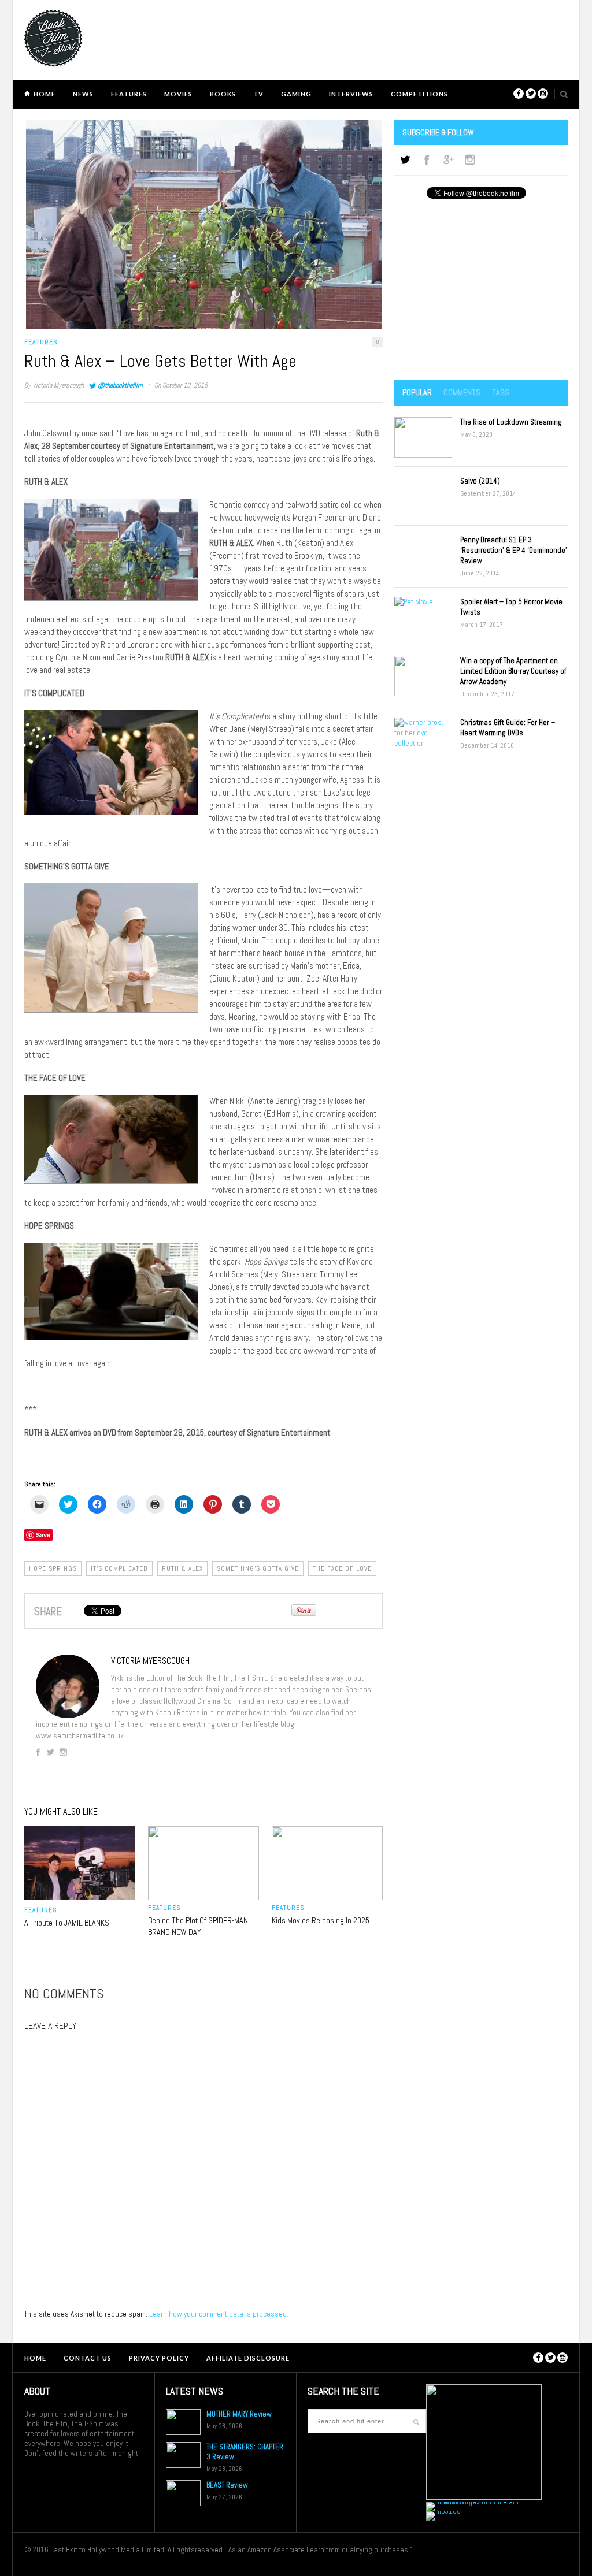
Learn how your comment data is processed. (219, 2314)
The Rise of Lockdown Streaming (511, 422)
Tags (501, 392)
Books (223, 94)
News (83, 94)
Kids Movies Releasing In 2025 (321, 1920)
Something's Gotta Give (258, 1568)
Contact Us (88, 2358)
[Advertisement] (481, 291)
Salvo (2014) (480, 481)
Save (43, 1535)
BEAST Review (227, 2485)
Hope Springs (53, 1568)
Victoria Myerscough (58, 385)
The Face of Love (342, 1568)
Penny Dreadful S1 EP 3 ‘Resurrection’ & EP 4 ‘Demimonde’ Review (514, 550)
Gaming (296, 94)
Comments (462, 392)
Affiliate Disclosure (248, 2358)
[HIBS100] (443, 2511)
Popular (417, 392)
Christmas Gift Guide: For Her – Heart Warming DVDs (508, 728)
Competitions (419, 94)
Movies (178, 94)
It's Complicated (119, 1568)
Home (45, 94)
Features (129, 94)
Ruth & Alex (182, 1568)
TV (258, 94)
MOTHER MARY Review (239, 2414)
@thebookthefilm (120, 385)
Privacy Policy (159, 2358)
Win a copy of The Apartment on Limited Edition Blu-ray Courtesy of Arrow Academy (513, 671)
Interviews (351, 94)
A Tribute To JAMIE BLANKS (67, 1923)
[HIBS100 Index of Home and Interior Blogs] (474, 2502)
